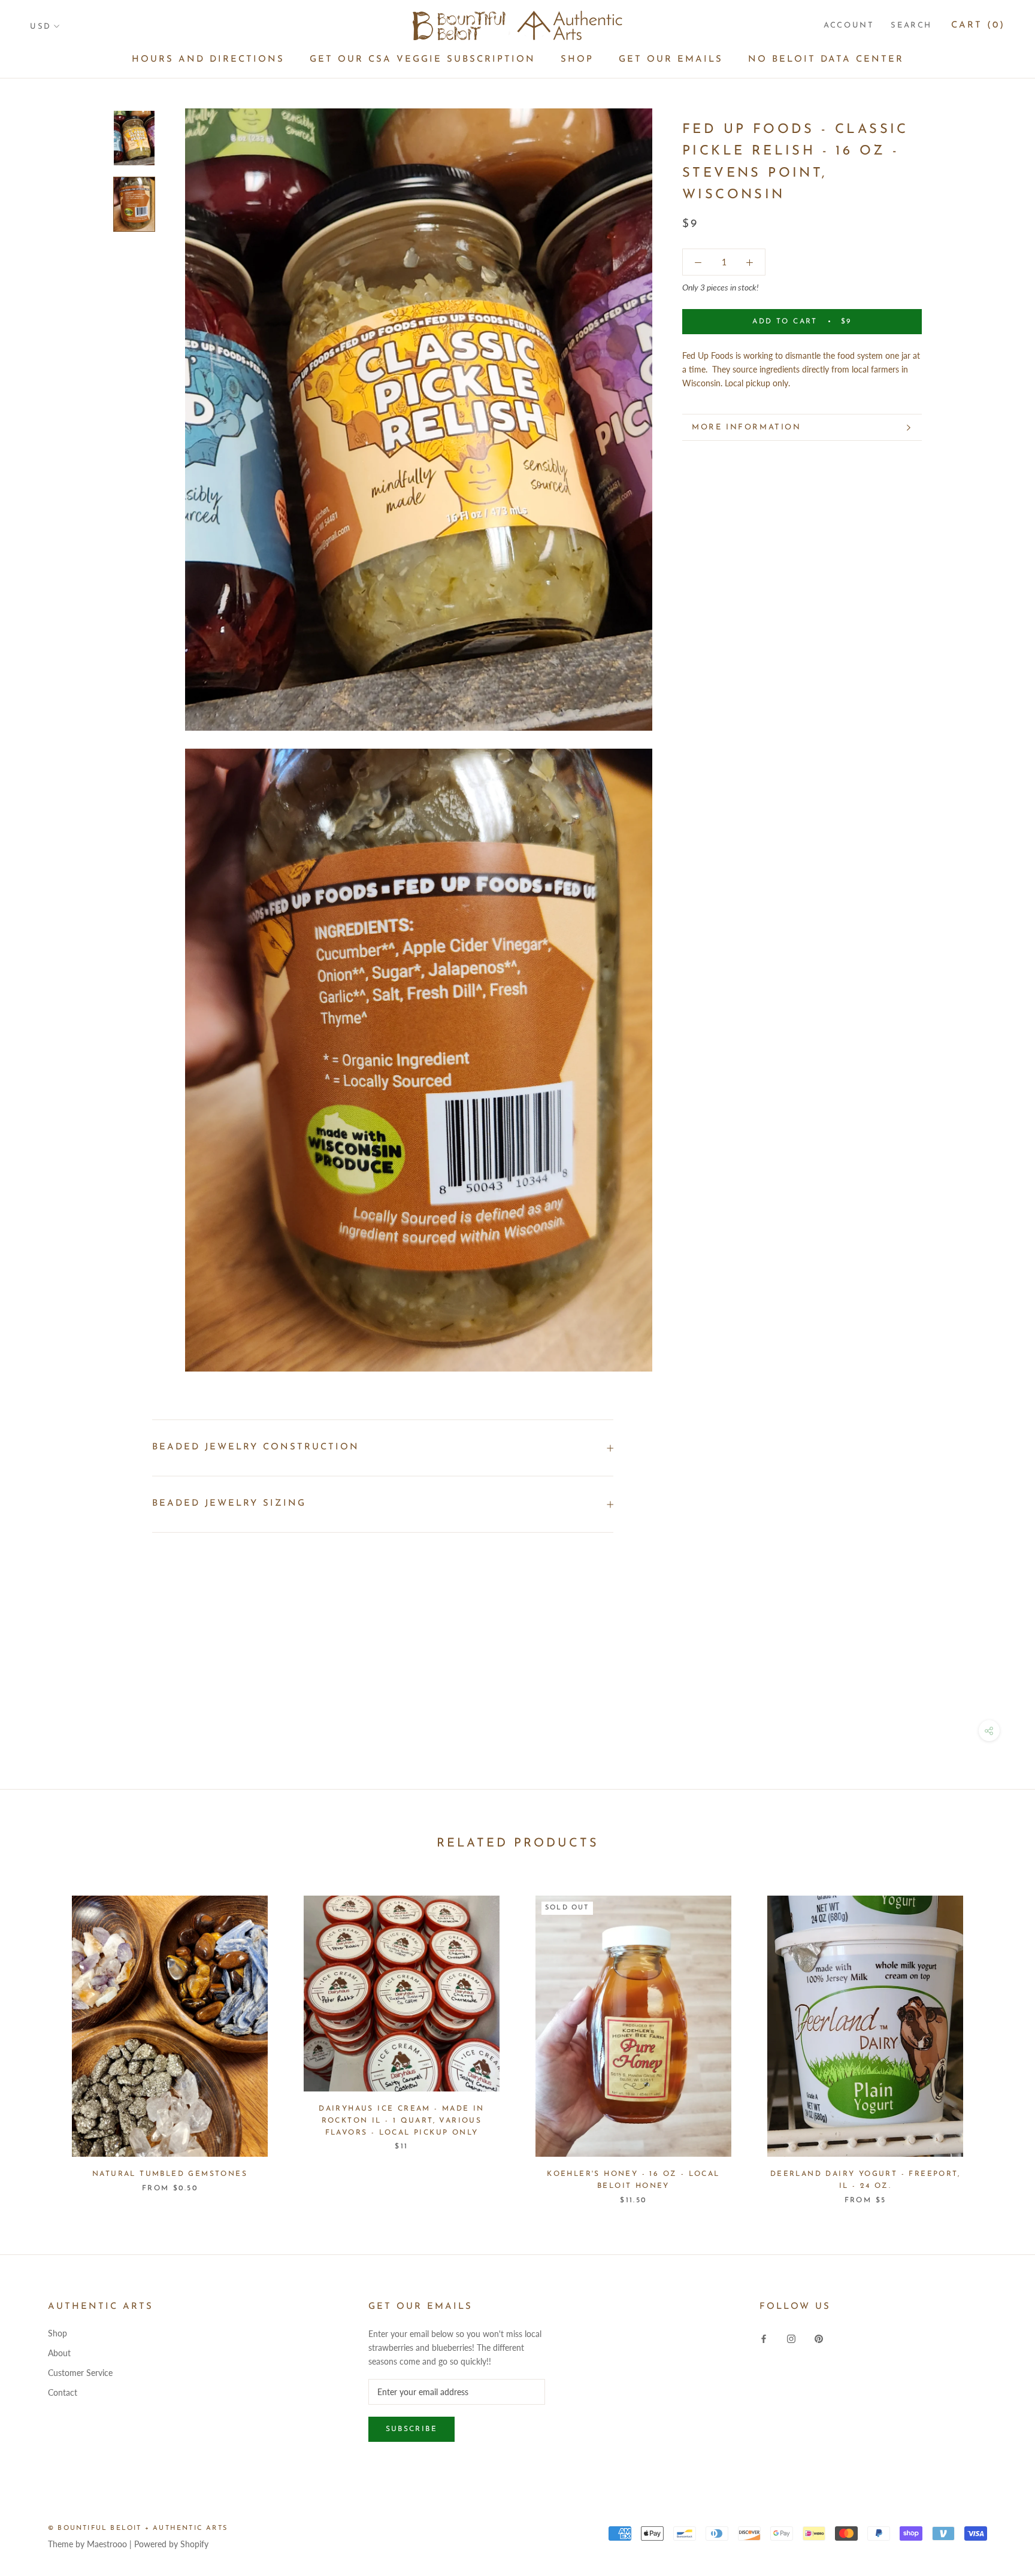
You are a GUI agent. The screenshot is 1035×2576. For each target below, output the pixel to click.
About (59, 2353)
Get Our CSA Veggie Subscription (423, 60)
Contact (63, 2392)
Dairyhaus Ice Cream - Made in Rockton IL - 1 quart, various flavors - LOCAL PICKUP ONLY (402, 2121)
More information (747, 427)
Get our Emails (671, 60)
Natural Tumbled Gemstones (170, 2174)
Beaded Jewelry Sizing (229, 1504)
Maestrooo (107, 2544)
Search (911, 25)
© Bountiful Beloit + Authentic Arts (138, 2528)
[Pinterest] (819, 2337)
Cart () (978, 25)
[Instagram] (791, 2337)
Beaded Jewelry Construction (256, 1447)
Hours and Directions (208, 60)
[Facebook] (764, 2337)
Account (849, 25)
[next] (998, 2038)
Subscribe (412, 2429)
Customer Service (80, 2373)
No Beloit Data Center (826, 60)
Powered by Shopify (171, 2544)
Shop (577, 60)
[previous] (37, 2038)
